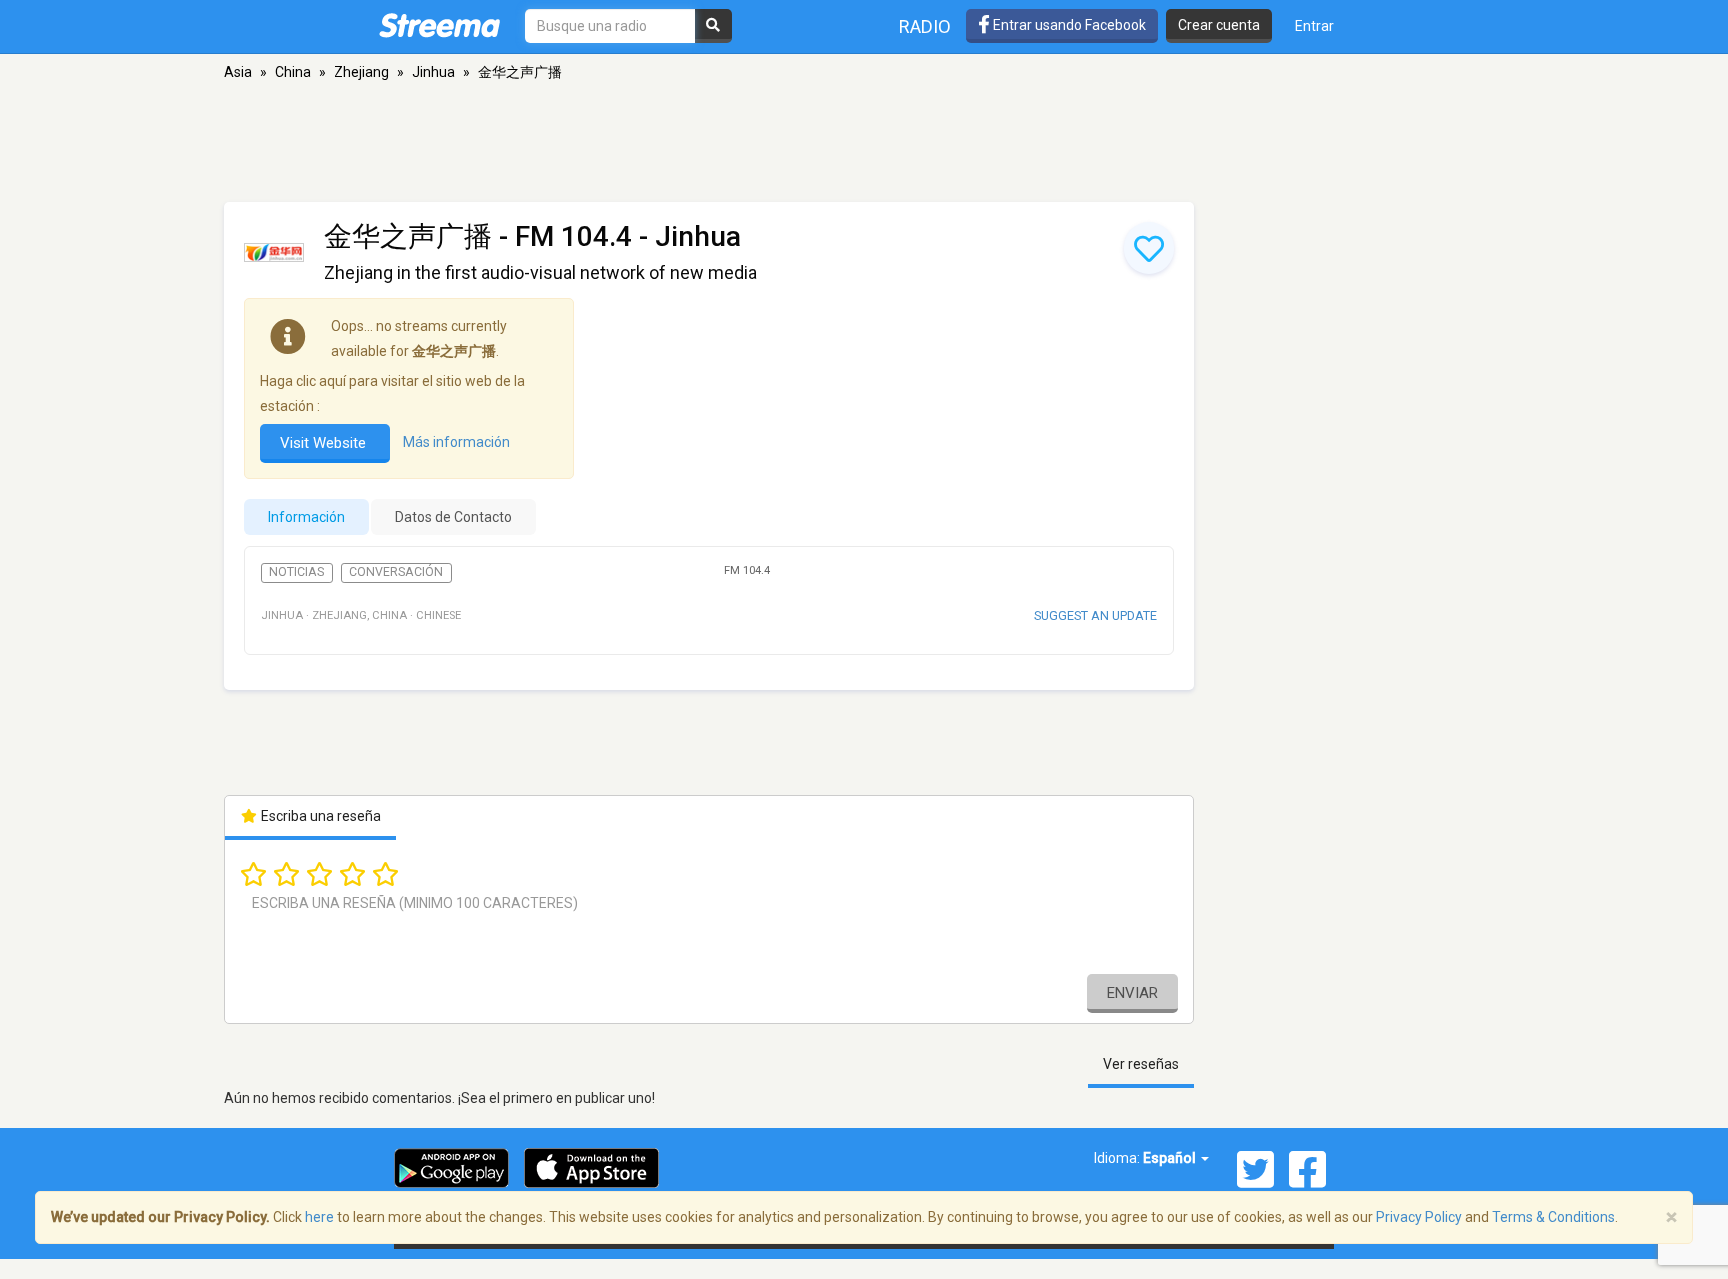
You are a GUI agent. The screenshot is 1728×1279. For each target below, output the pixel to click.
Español (1171, 1158)
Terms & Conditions (1553, 1217)
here (319, 1217)
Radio (925, 26)
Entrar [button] (1314, 26)
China (293, 72)
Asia (238, 72)
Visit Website (325, 443)
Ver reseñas (1141, 1064)
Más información (456, 442)
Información (306, 517)
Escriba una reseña (319, 816)
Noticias (296, 572)
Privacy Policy (1419, 1217)
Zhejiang (361, 72)
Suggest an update (1095, 615)
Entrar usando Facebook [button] (1068, 25)
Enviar (1132, 993)
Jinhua (433, 72)
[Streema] (439, 25)
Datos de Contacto (453, 517)
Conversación (396, 572)
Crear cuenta (1219, 25)
